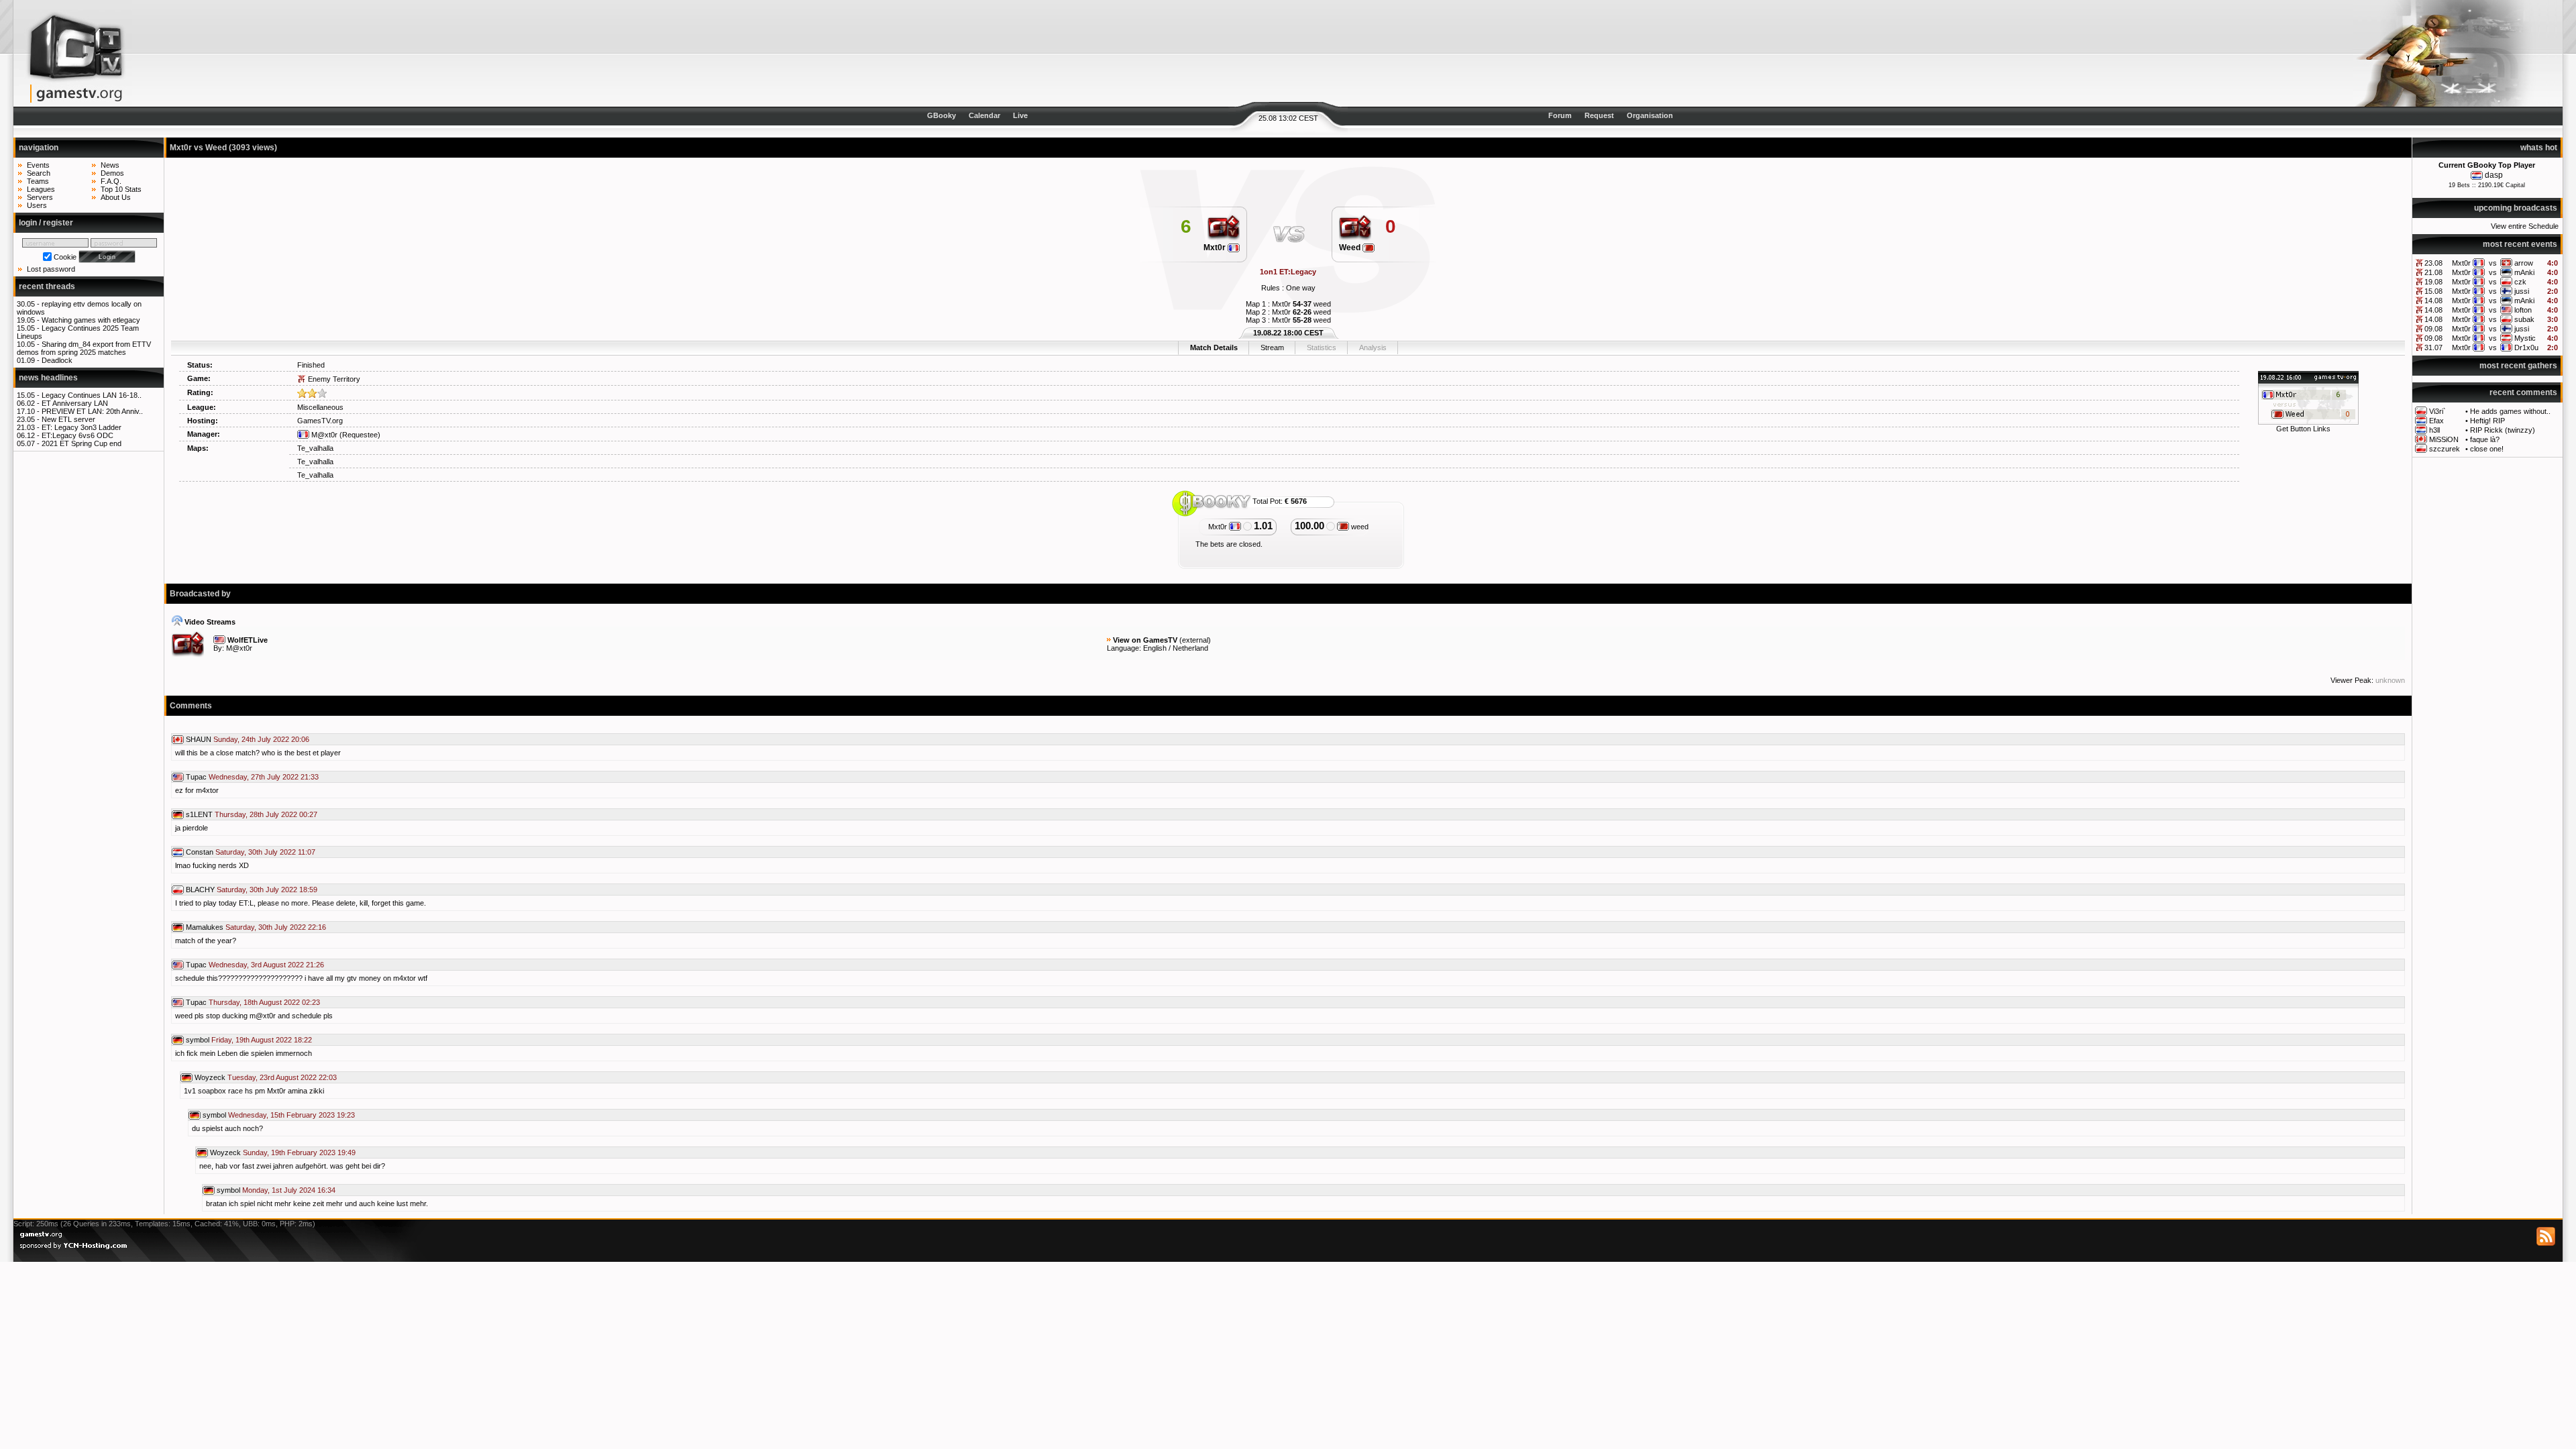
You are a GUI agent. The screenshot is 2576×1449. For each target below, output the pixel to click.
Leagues (41, 189)
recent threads (47, 286)
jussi (2522, 291)
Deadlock (57, 360)
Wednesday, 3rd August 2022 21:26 (266, 965)
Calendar (984, 115)
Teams (38, 181)
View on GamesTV (1145, 640)
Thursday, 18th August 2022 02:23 (264, 1002)
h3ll (2434, 430)
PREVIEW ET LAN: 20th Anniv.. (92, 411)
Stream (1272, 347)
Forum (1560, 115)
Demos (112, 173)
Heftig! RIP (2487, 421)
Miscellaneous (320, 407)
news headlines (48, 378)
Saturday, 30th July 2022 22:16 (276, 927)
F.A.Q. (111, 181)
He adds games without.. (2510, 411)
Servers (40, 197)
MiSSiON (2444, 439)
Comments (191, 706)
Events (38, 165)
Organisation (1650, 115)
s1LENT (199, 814)
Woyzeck (210, 1077)
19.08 (2433, 282)
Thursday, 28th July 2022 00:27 (266, 814)
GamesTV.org (320, 421)
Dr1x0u (2526, 347)
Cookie (65, 257)
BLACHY (200, 890)
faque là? (2485, 439)
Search (39, 173)
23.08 (2433, 263)
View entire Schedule (2525, 226)
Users (37, 205)
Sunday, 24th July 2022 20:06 (261, 739)
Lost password (51, 269)
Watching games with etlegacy (91, 320)
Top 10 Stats (121, 189)
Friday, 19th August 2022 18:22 (262, 1040)
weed (1359, 527)
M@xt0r (323, 435)
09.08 (2433, 329)
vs (2493, 263)
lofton (2523, 310)
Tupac (196, 777)
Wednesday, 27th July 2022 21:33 (264, 777)
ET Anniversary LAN (75, 403)
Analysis (1373, 347)
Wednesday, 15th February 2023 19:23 (291, 1115)
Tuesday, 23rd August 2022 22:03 (282, 1077)
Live (1020, 115)
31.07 (2433, 347)
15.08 (2433, 291)
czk (2520, 282)
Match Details (1214, 347)
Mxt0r (2461, 263)
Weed (1351, 248)
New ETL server (68, 419)
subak (2524, 319)
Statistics (1322, 347)
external (1195, 640)
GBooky (942, 115)
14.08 (2433, 301)
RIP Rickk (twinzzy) (2503, 430)
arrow (2524, 263)
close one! (2487, 449)
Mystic (2525, 338)
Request (1599, 115)
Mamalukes (205, 927)
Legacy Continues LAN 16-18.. (92, 395)
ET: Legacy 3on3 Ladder (82, 427)
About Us (116, 197)
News (110, 165)
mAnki (2524, 272)
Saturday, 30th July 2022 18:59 (267, 890)
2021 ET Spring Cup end (82, 443)
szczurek (2445, 449)
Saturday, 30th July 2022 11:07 (265, 852)
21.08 (2433, 272)
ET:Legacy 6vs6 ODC (77, 435)
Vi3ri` (2437, 411)
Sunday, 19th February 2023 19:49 (299, 1152)
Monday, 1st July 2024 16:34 (289, 1190)
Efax (2436, 421)
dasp (2494, 175)
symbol (198, 1040)
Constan (200, 852)
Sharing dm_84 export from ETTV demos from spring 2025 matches (84, 348)
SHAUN (199, 739)
